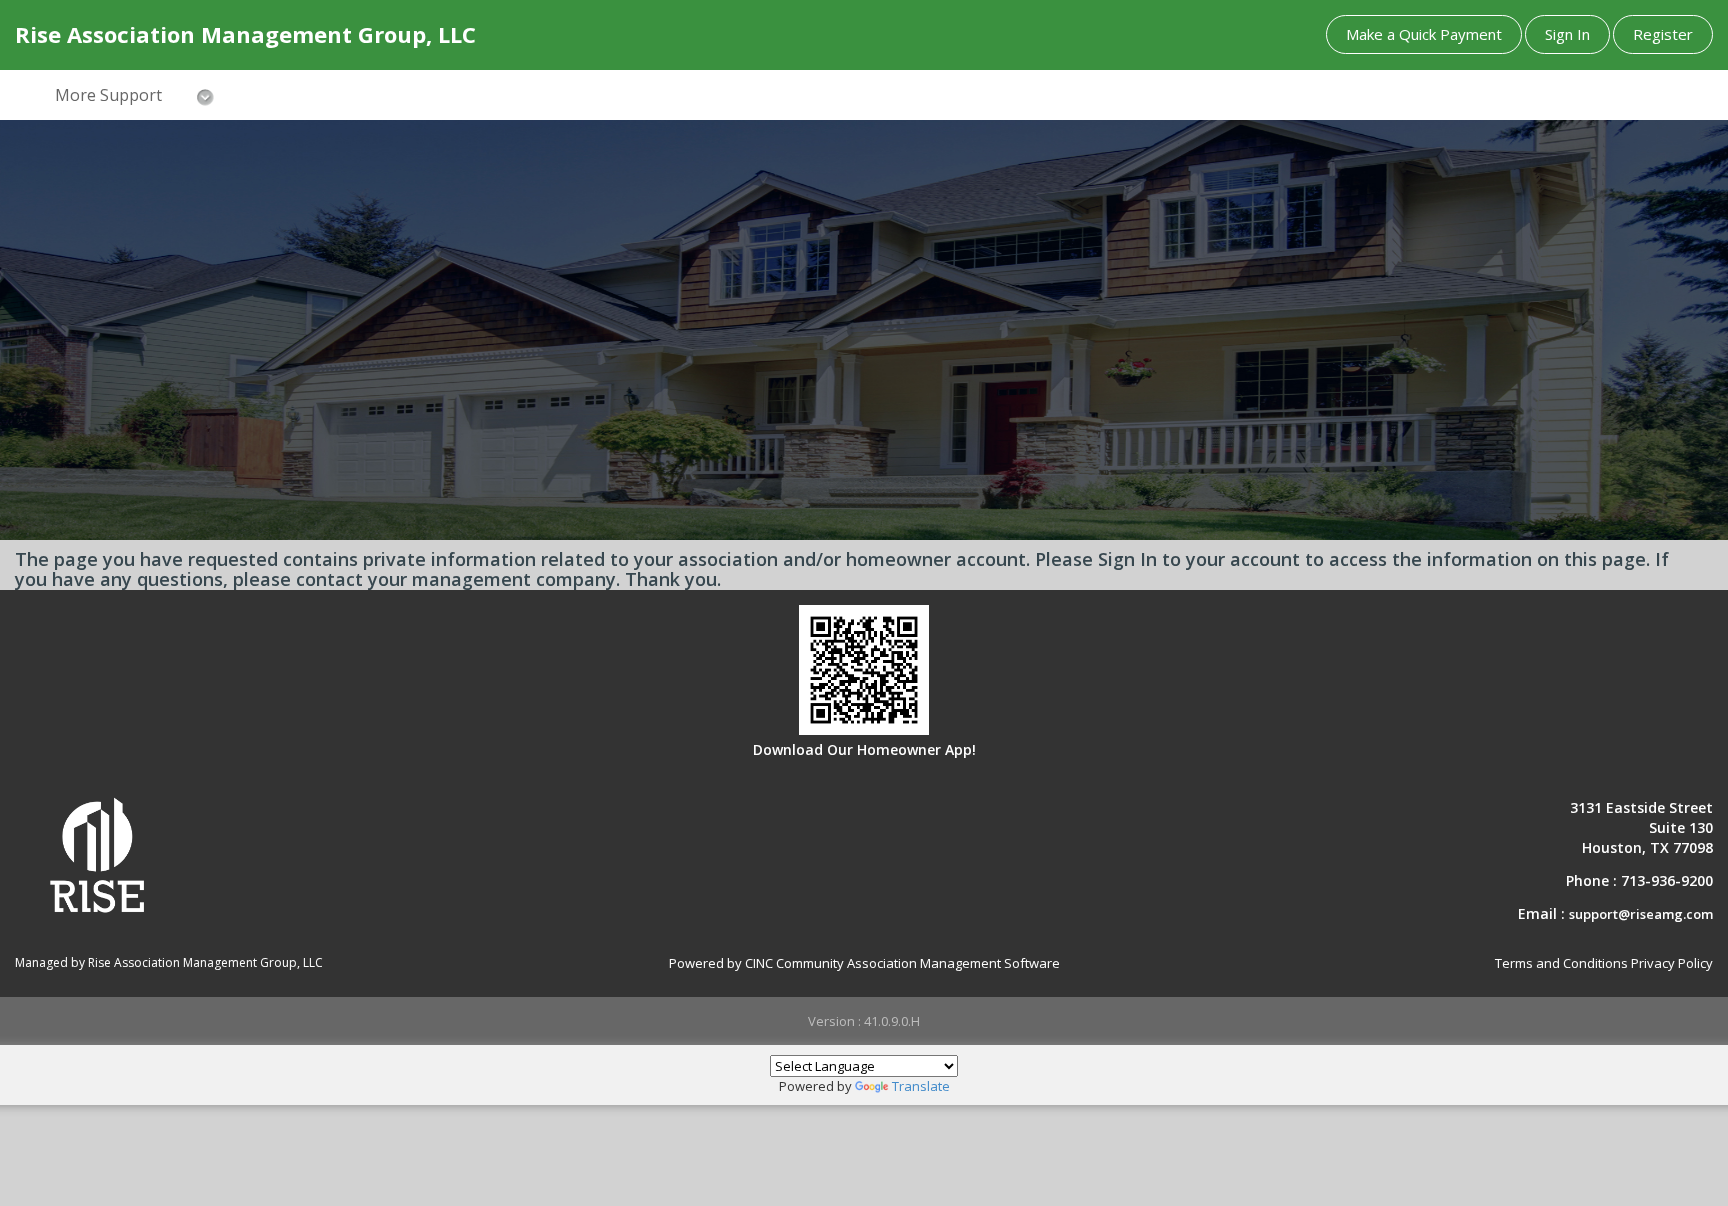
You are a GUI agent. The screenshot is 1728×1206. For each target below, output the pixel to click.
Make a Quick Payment (1424, 34)
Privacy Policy (1672, 963)
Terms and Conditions (1561, 963)
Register (1663, 34)
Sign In (1567, 34)
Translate (921, 1086)
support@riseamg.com (1641, 914)
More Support (108, 95)
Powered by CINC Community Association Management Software (864, 963)
